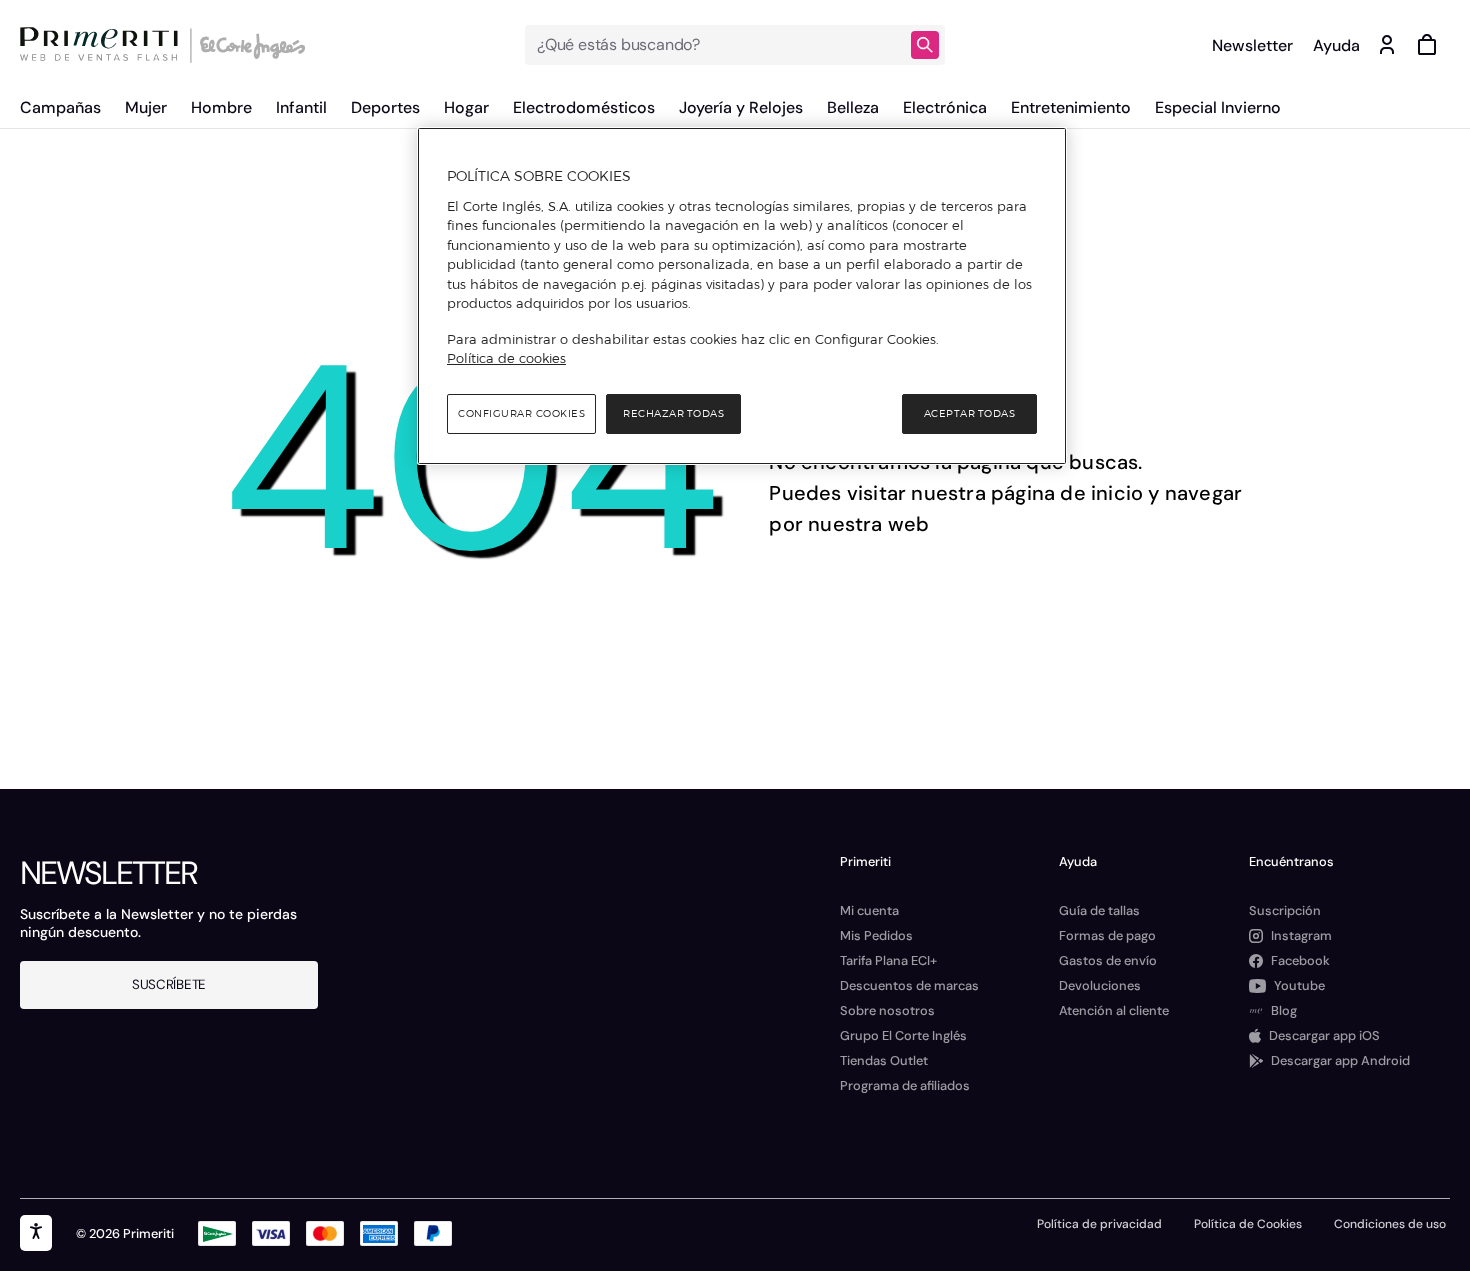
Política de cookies (506, 358)
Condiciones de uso (1390, 1224)
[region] (742, 296)
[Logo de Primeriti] (104, 45)
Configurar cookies (521, 413)
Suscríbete (169, 984)
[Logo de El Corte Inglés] (249, 45)
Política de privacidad (1099, 1224)
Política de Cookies (1248, 1224)
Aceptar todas (970, 413)
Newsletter (1252, 45)
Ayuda (1336, 45)
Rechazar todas (673, 413)
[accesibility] (36, 1233)
